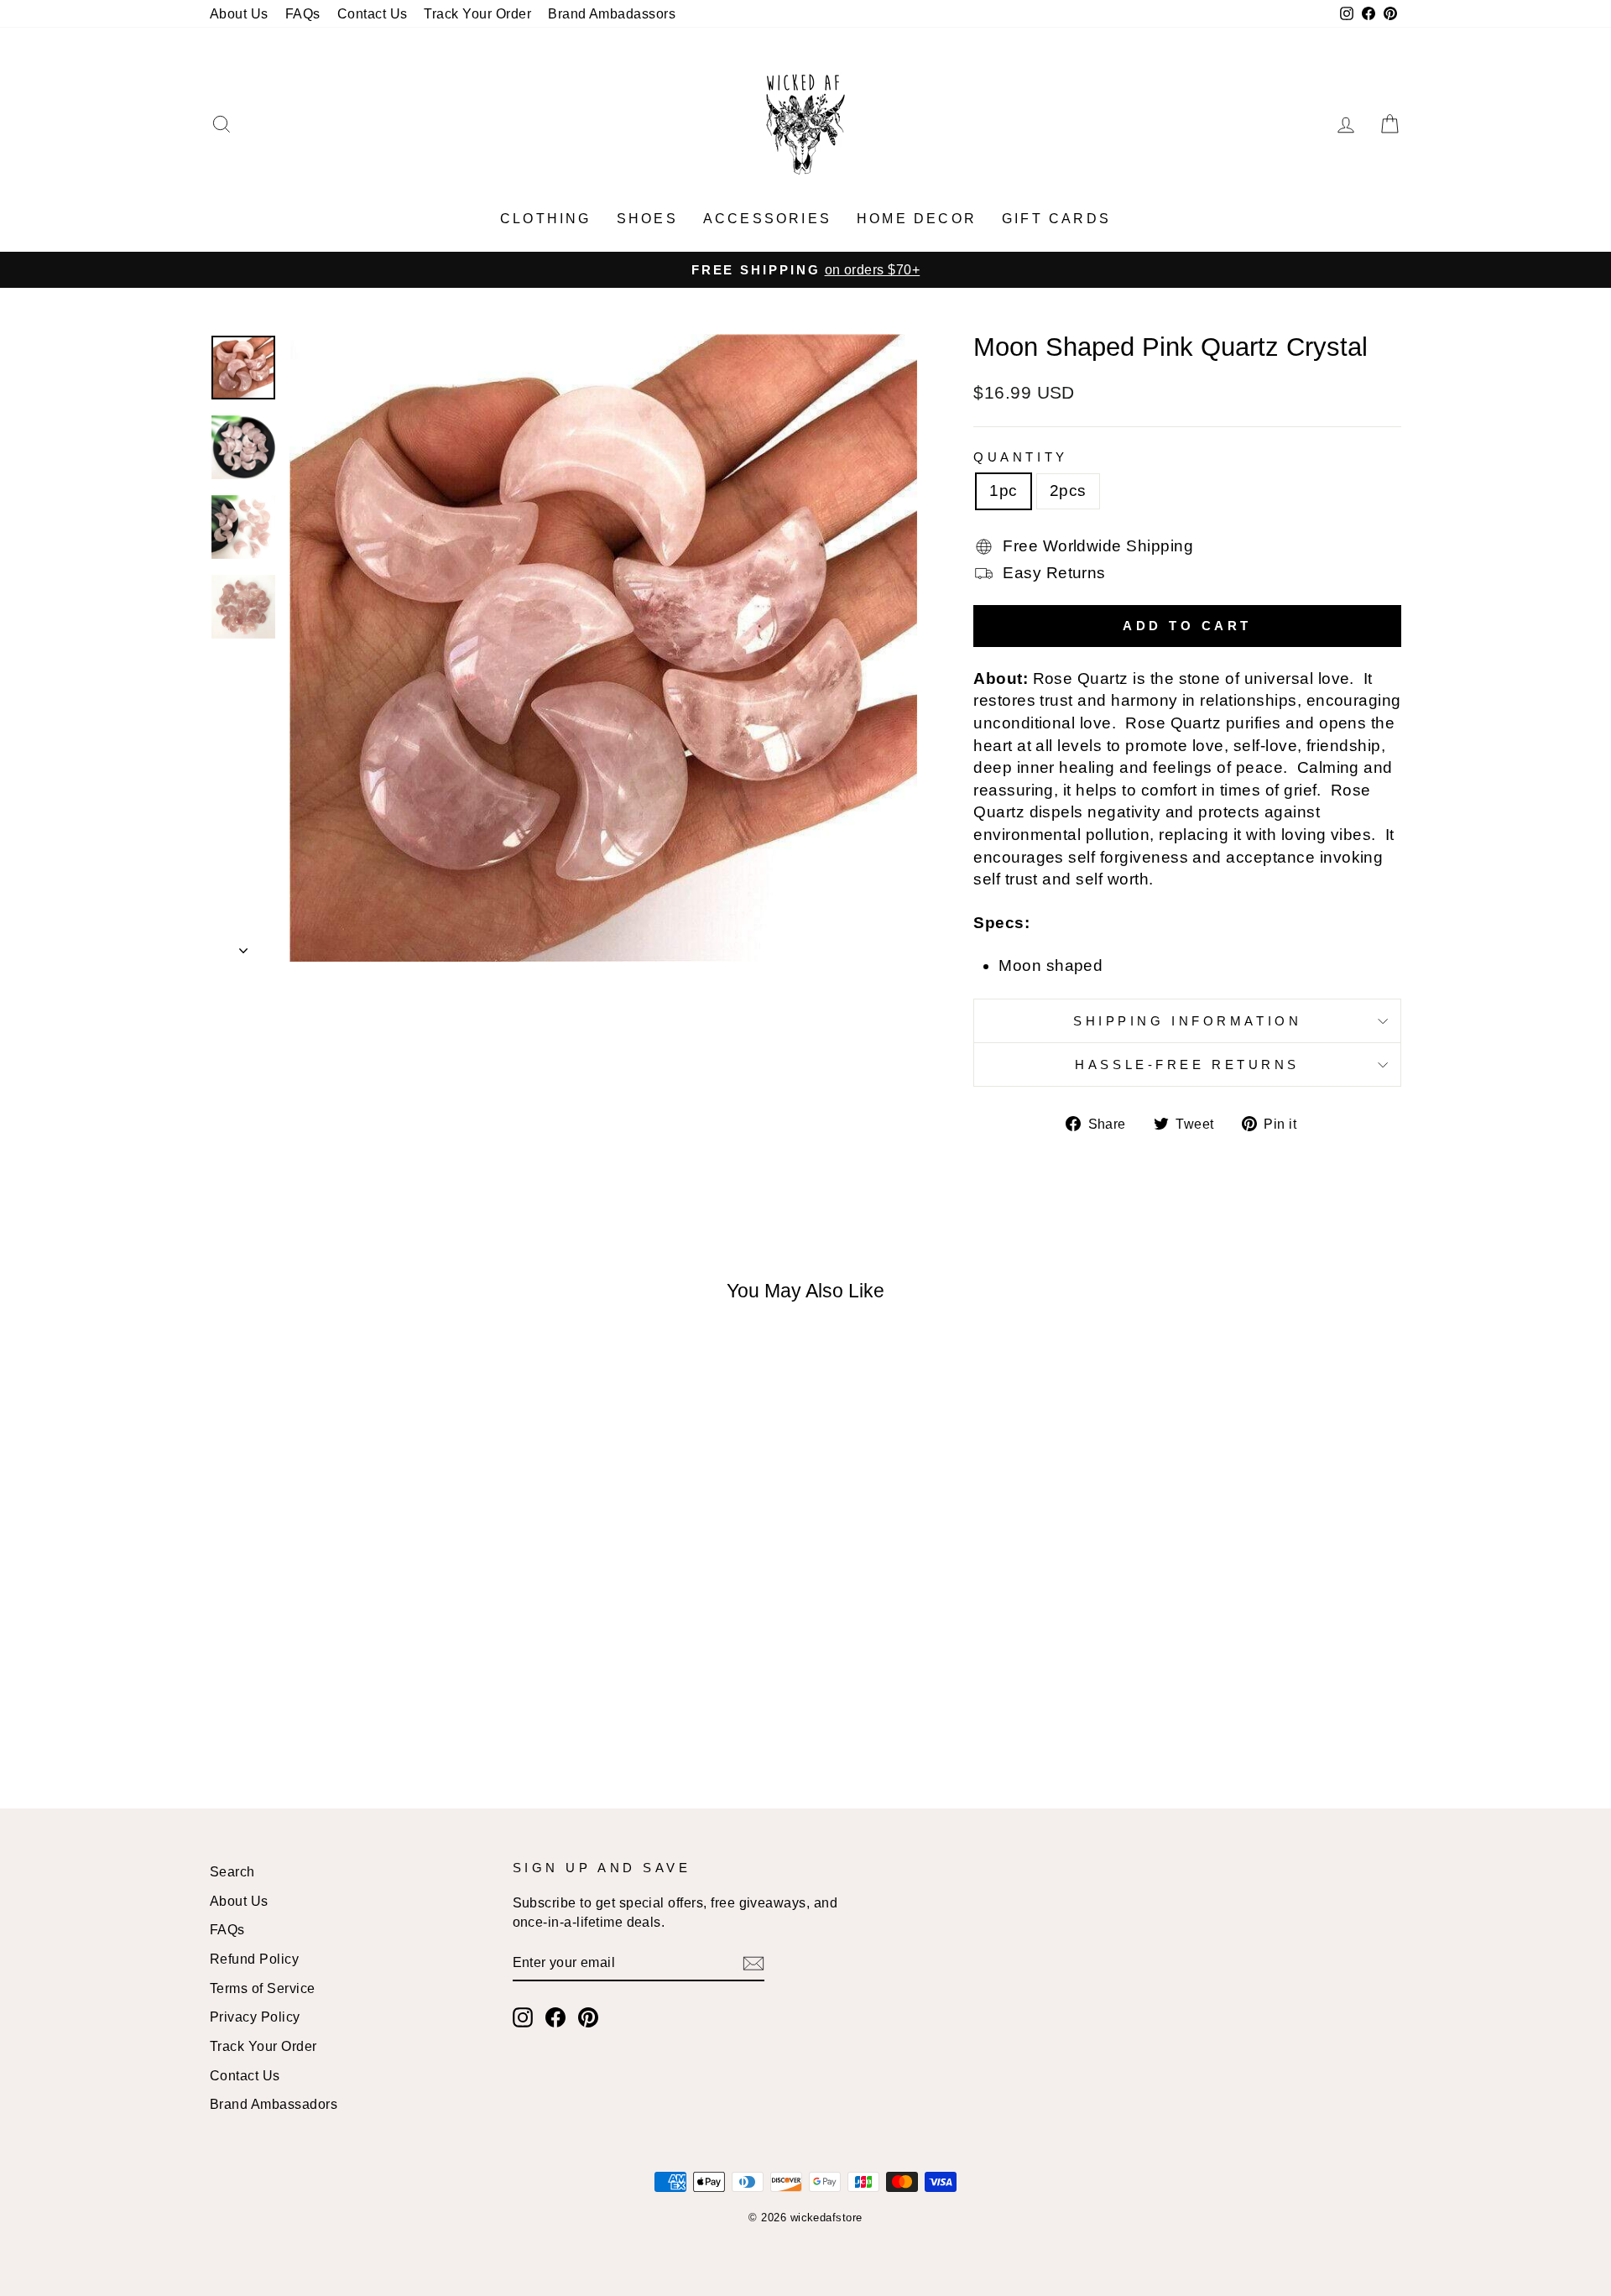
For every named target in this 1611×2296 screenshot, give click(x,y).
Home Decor (917, 219)
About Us (239, 13)
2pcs (1068, 491)
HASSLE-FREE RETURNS (1187, 1065)
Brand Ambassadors (274, 2104)
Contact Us (373, 13)
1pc (1003, 491)
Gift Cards (1056, 219)
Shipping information (1187, 1021)
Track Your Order (477, 13)
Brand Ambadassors (612, 13)
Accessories (767, 219)
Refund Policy (254, 1959)
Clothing (546, 219)
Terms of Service (263, 1988)
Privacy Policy (255, 2017)
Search (232, 1871)
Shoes (647, 219)
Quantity (1020, 457)
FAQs (303, 13)
